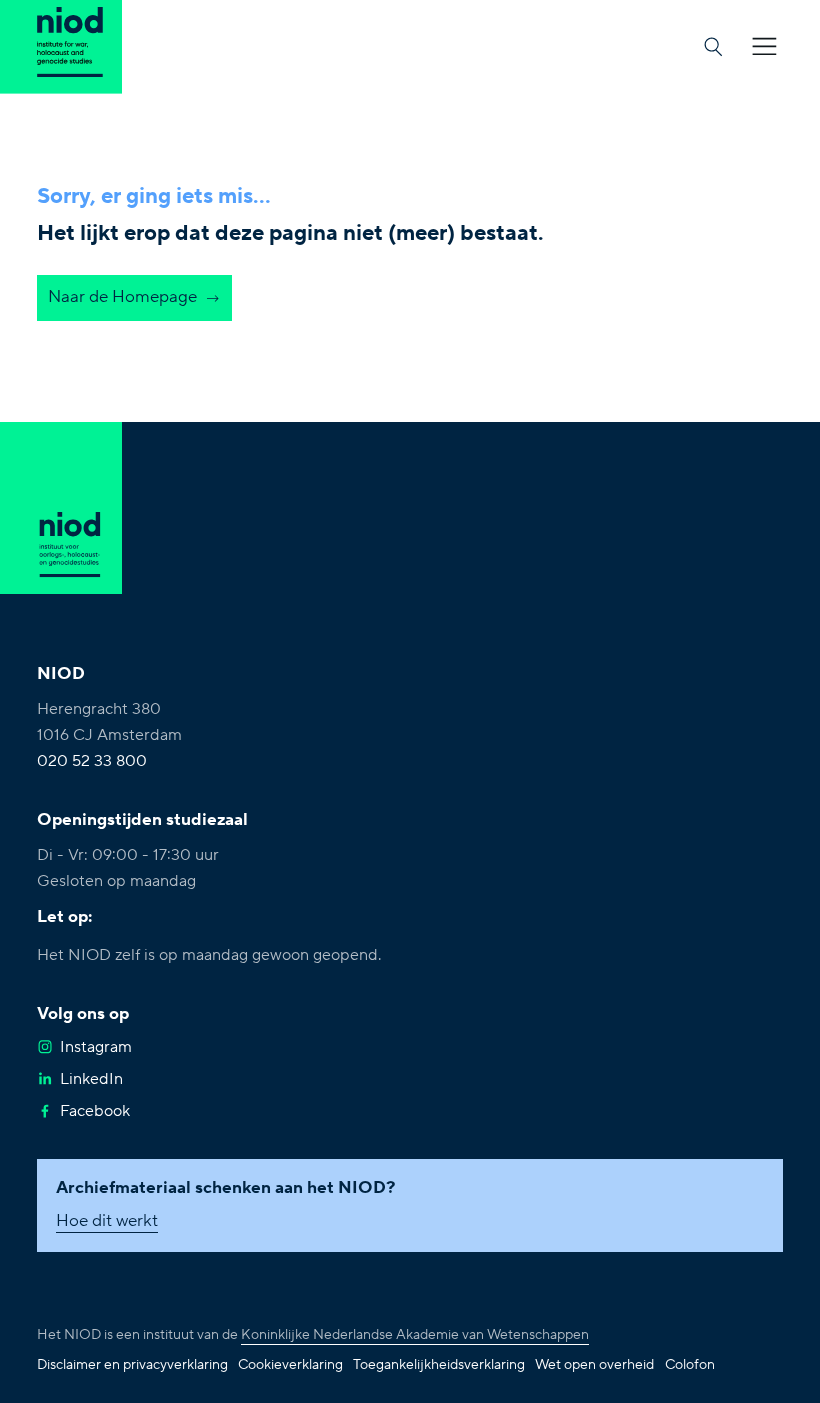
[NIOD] (61, 46)
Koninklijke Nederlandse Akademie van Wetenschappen (415, 1335)
